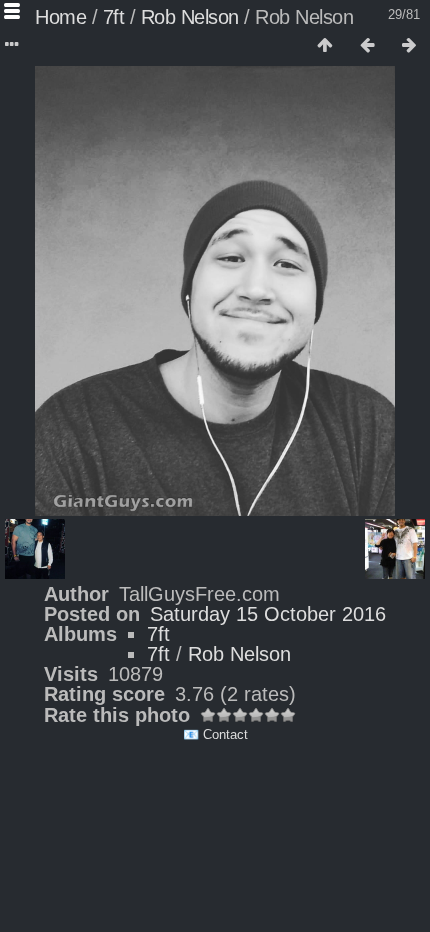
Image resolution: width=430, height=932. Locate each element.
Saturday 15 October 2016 (268, 614)
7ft (114, 17)
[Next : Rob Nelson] (409, 46)
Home (60, 17)
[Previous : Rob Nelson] (367, 46)
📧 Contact (215, 734)
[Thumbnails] (325, 46)
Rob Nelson (190, 17)
